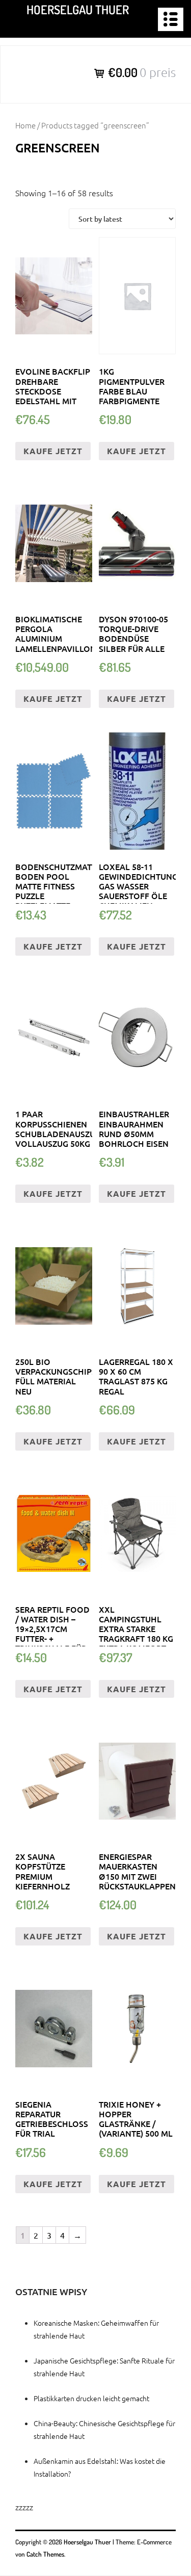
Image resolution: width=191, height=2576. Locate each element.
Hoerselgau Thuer (78, 9)
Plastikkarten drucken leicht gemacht (91, 2398)
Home (25, 125)
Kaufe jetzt (53, 451)
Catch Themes (45, 2554)
